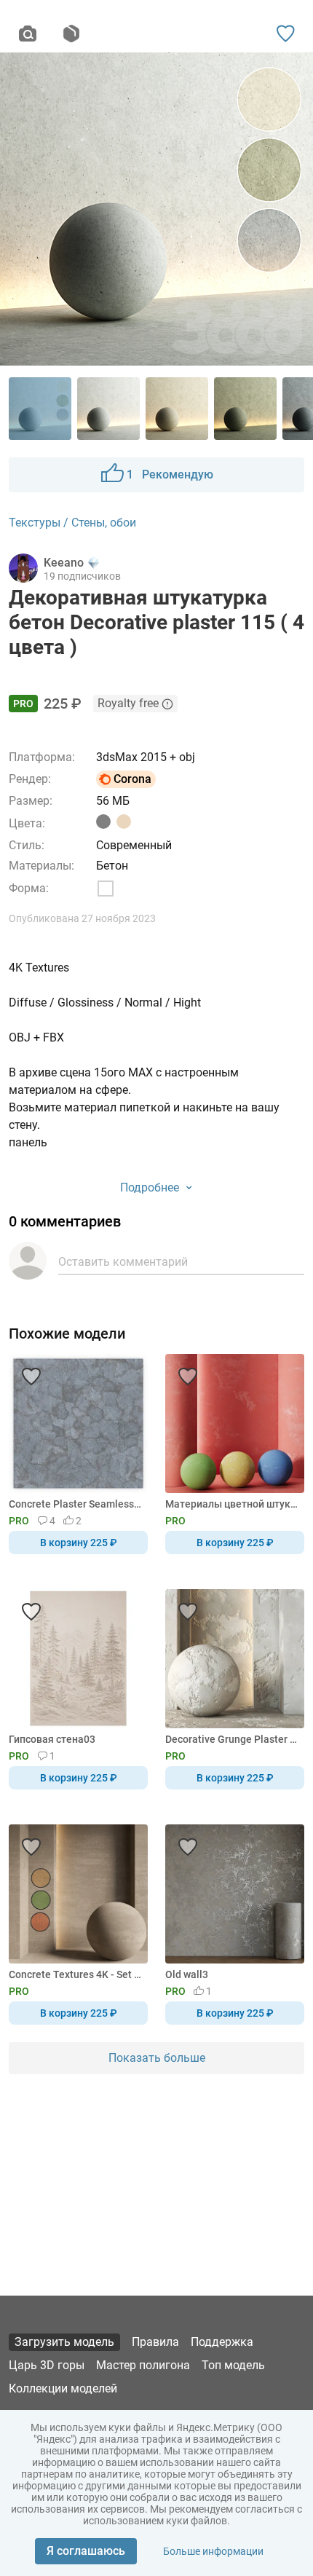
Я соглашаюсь (86, 2551)
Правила (155, 2342)
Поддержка (222, 2342)
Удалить (201, 1312)
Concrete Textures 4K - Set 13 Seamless (76, 1974)
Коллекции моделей (63, 2388)
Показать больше (157, 2058)
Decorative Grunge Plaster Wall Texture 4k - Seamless (232, 1739)
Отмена (111, 1312)
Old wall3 (187, 1974)
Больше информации (213, 2551)
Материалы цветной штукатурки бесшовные (232, 1504)
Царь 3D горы (47, 2365)
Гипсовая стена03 (52, 1739)
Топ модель (233, 2365)
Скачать (202, 1312)
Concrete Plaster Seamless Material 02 (76, 1504)
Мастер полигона (143, 2365)
